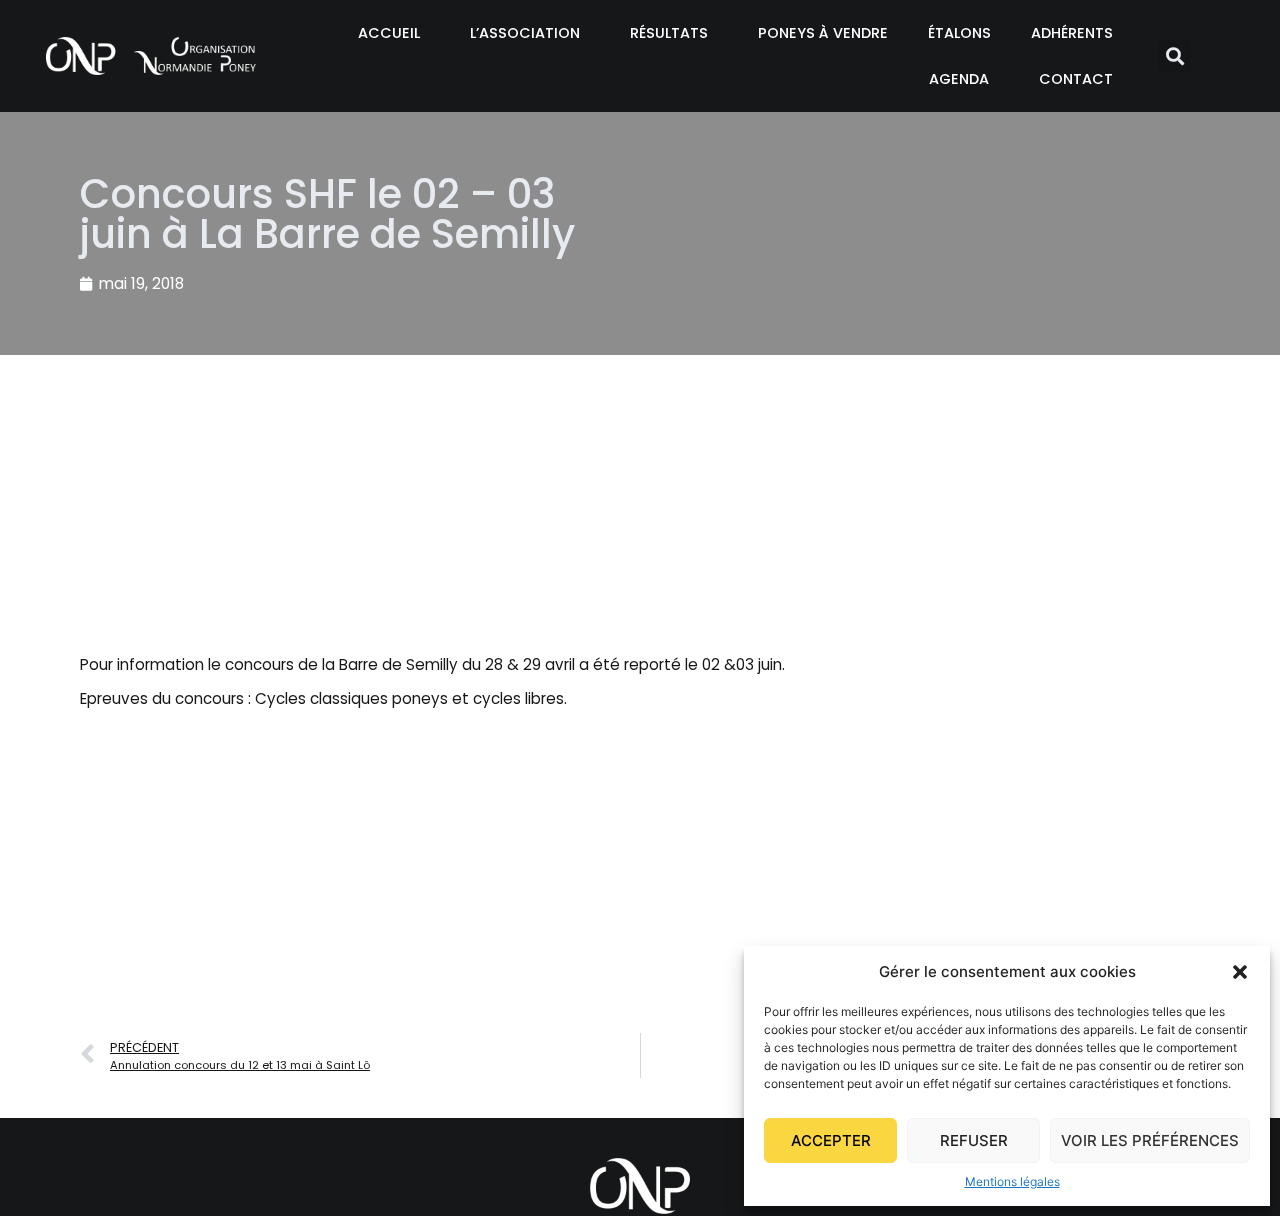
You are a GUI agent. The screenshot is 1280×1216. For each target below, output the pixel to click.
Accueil (389, 33)
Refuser (974, 1140)
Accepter (831, 1140)
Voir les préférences (1150, 1140)
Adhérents (1072, 33)
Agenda (959, 79)
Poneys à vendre (823, 33)
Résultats (669, 33)
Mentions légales (1012, 1181)
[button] (1240, 972)
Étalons (959, 33)
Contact (1076, 79)
